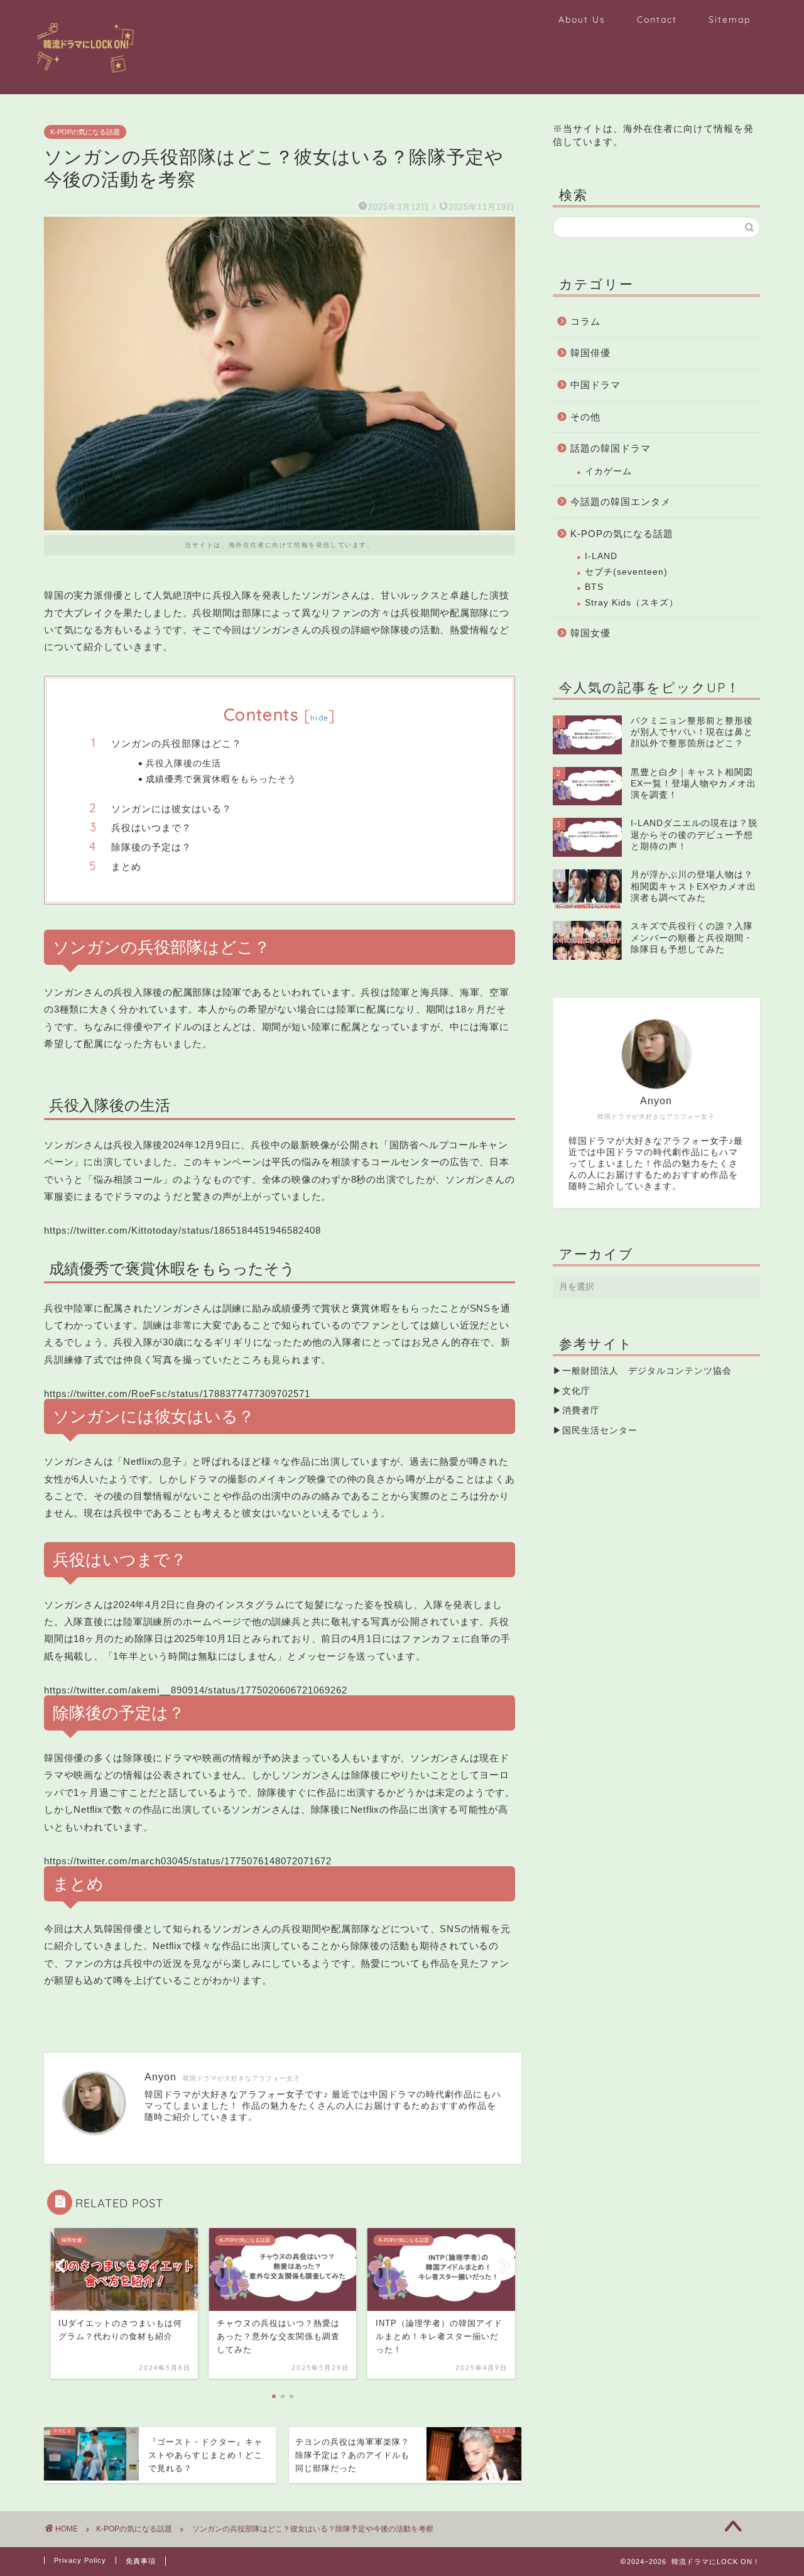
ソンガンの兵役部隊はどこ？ (177, 743)
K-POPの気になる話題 (85, 132)
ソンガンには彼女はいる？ (171, 809)
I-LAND (601, 556)
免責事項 (141, 2561)
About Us (582, 19)
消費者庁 (581, 1410)
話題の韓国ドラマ (611, 448)
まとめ (126, 867)
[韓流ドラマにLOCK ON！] (93, 80)
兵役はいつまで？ (151, 828)
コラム (585, 321)
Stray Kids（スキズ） (632, 603)
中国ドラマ (595, 385)
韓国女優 (590, 633)
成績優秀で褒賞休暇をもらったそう (221, 779)
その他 (585, 417)
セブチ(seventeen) (626, 572)
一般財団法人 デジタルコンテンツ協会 (647, 1371)
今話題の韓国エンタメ (621, 502)
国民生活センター (600, 1431)
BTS (594, 587)
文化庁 (576, 1391)
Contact (657, 19)
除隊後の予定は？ (151, 847)
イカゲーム (608, 471)
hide (319, 718)
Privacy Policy (80, 2560)
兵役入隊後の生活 (183, 763)
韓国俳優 (590, 353)
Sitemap (730, 19)
